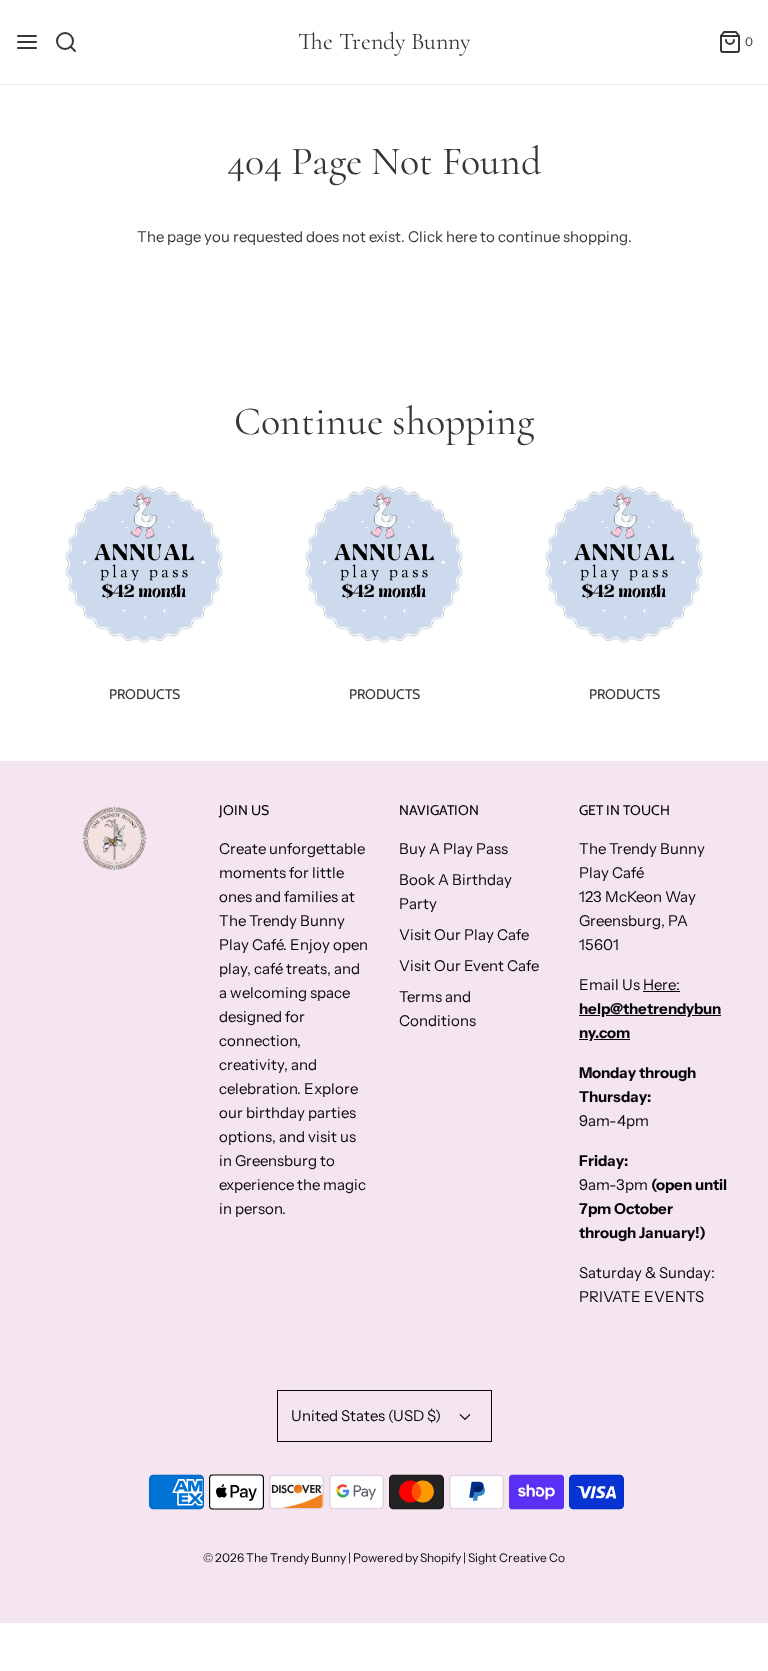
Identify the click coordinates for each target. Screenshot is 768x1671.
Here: (661, 984)
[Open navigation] (27, 42)
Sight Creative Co (516, 1557)
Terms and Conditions (437, 1008)
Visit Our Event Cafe (469, 965)
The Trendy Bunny (384, 42)
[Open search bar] (73, 42)
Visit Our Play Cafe (464, 934)
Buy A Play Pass (453, 848)
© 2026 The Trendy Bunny (274, 1557)
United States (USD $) (367, 1415)
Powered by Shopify (407, 1557)
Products (144, 694)
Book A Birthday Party (455, 891)
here (461, 236)
